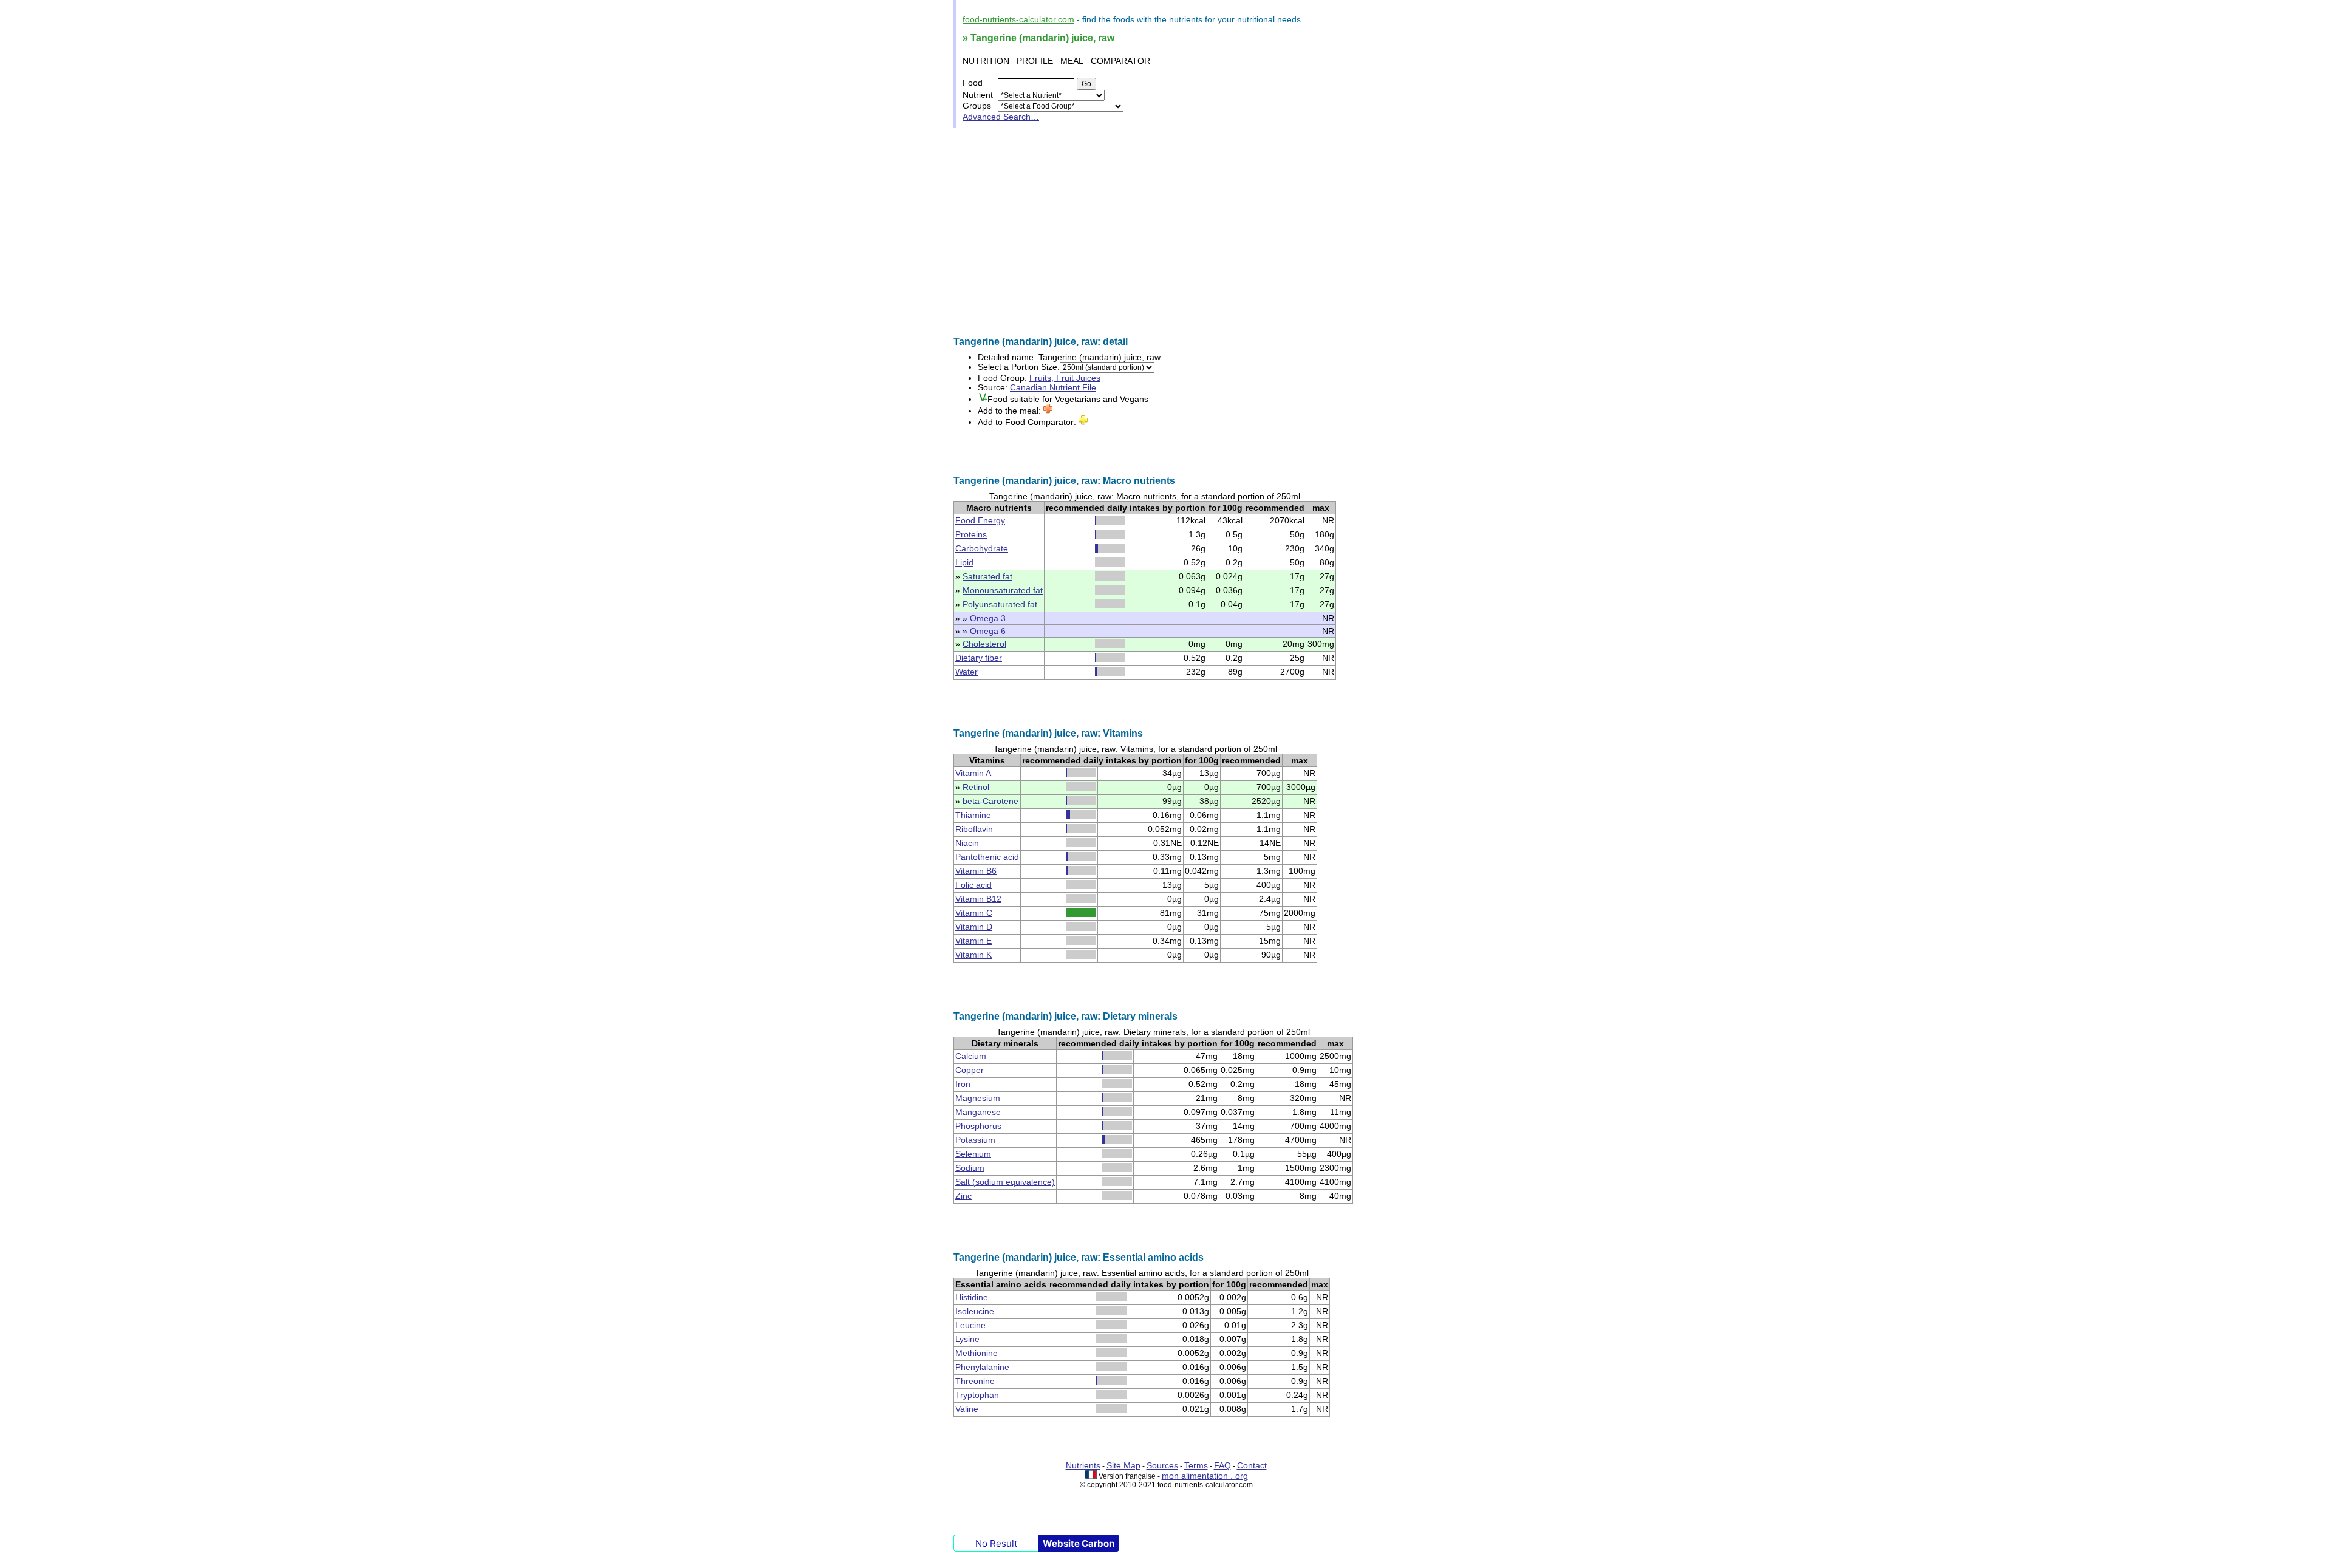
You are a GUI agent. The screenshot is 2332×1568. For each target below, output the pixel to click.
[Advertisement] (1166, 232)
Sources (1162, 1465)
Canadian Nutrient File (1053, 387)
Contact (1252, 1465)
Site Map (1123, 1465)
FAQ (1222, 1465)
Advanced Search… (1001, 117)
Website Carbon (1079, 1543)
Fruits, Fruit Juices (1065, 378)
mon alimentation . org (1205, 1476)
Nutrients (1083, 1465)
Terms (1196, 1465)
